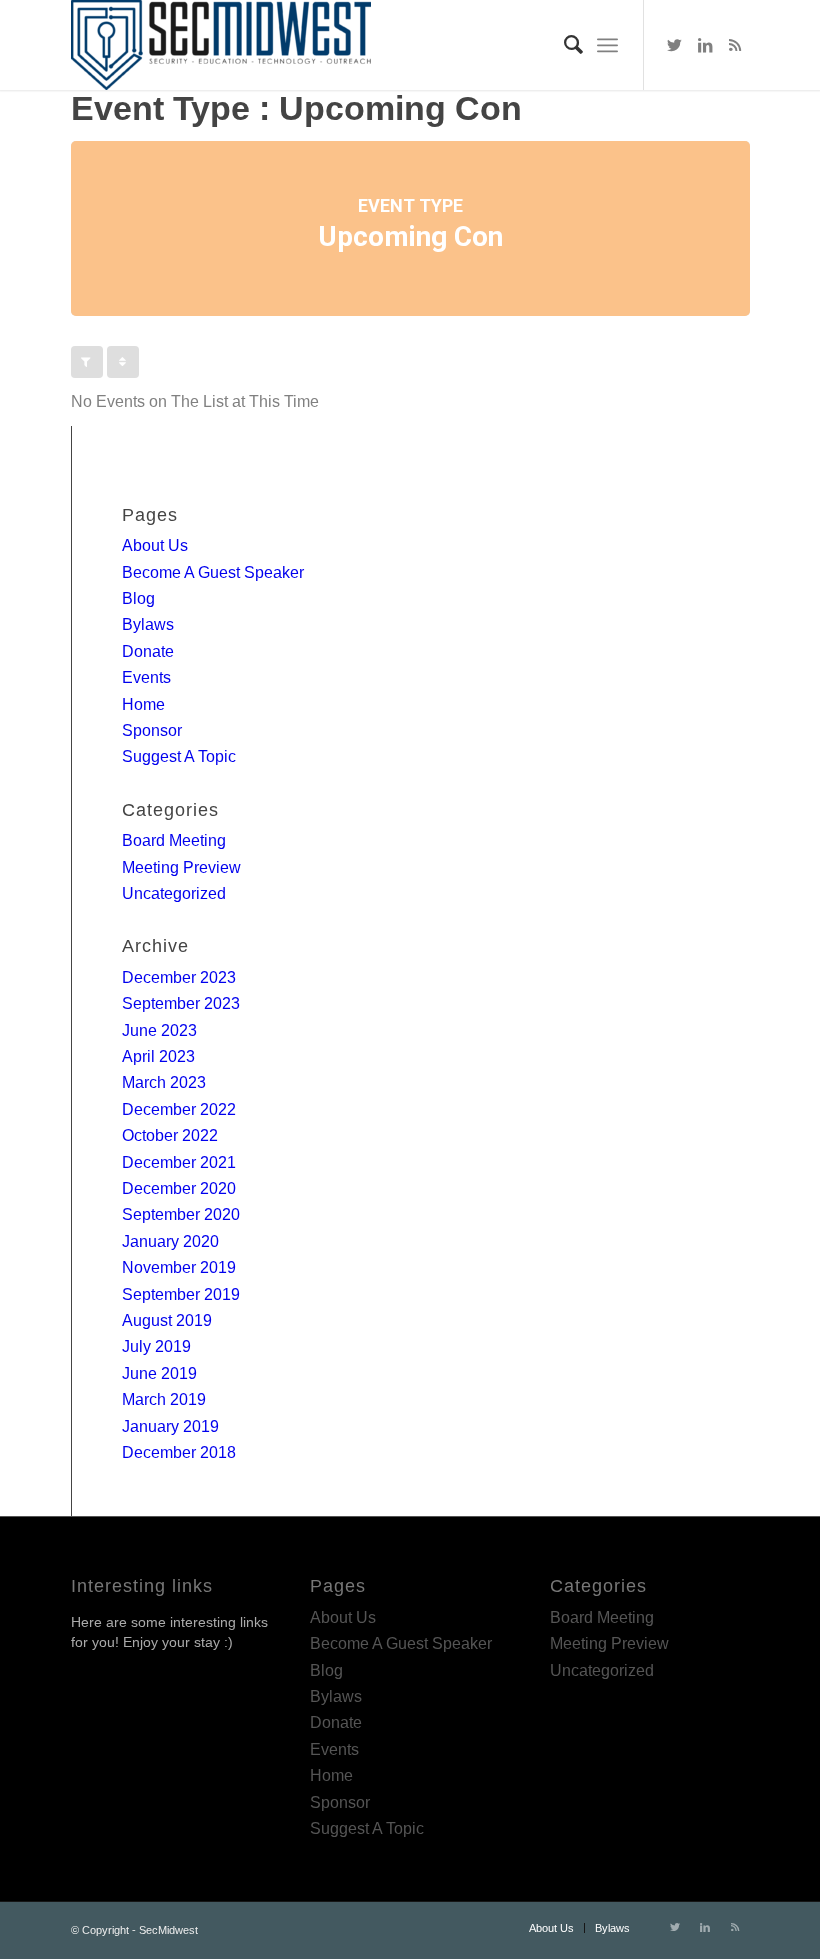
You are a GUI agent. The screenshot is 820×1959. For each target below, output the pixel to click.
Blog (138, 598)
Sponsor (152, 730)
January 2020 (170, 1241)
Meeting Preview (181, 867)
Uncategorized (174, 893)
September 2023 (181, 1003)
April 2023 (158, 1056)
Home (143, 704)
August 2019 (167, 1320)
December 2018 (179, 1452)
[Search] (563, 45)
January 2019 (170, 1426)
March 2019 (164, 1399)
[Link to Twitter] (675, 45)
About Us (155, 545)
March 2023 (164, 1082)
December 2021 (179, 1162)
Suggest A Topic (179, 756)
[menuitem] (563, 45)
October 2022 (170, 1135)
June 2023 (159, 1030)
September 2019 (181, 1294)
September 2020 (181, 1214)
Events (146, 677)
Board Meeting (174, 840)
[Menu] (607, 45)
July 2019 (156, 1346)
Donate (148, 651)
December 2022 (179, 1109)
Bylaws (148, 624)
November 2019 (179, 1267)
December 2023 (179, 977)
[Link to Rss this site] (735, 45)
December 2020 (179, 1188)
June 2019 (159, 1373)
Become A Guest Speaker (213, 572)
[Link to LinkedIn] (705, 45)
